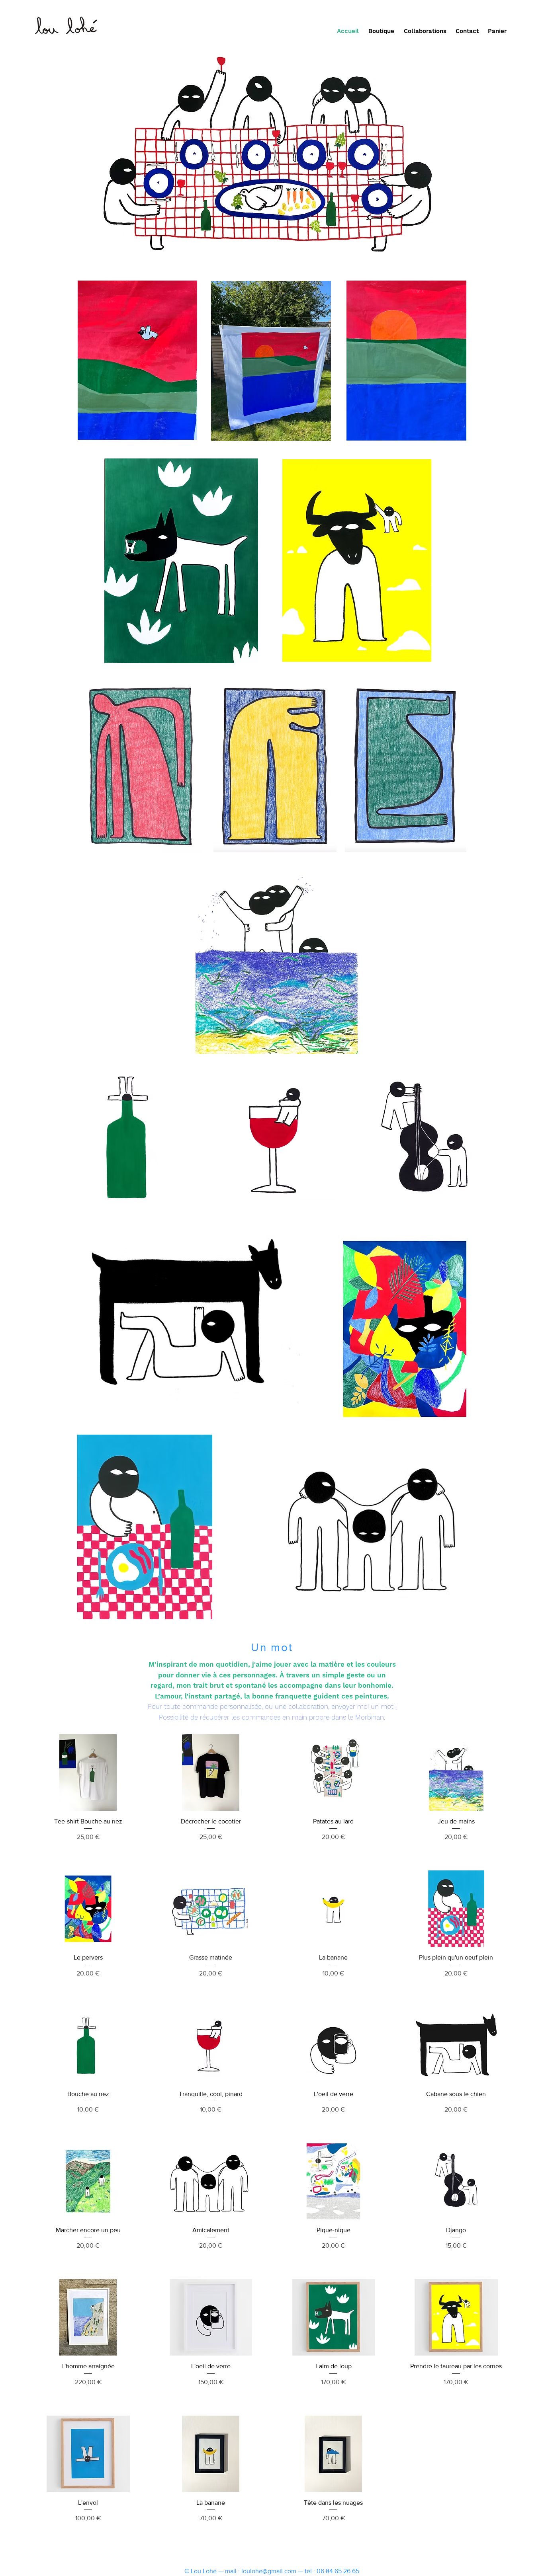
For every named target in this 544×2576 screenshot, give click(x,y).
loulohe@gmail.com (269, 2571)
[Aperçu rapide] (88, 1773)
